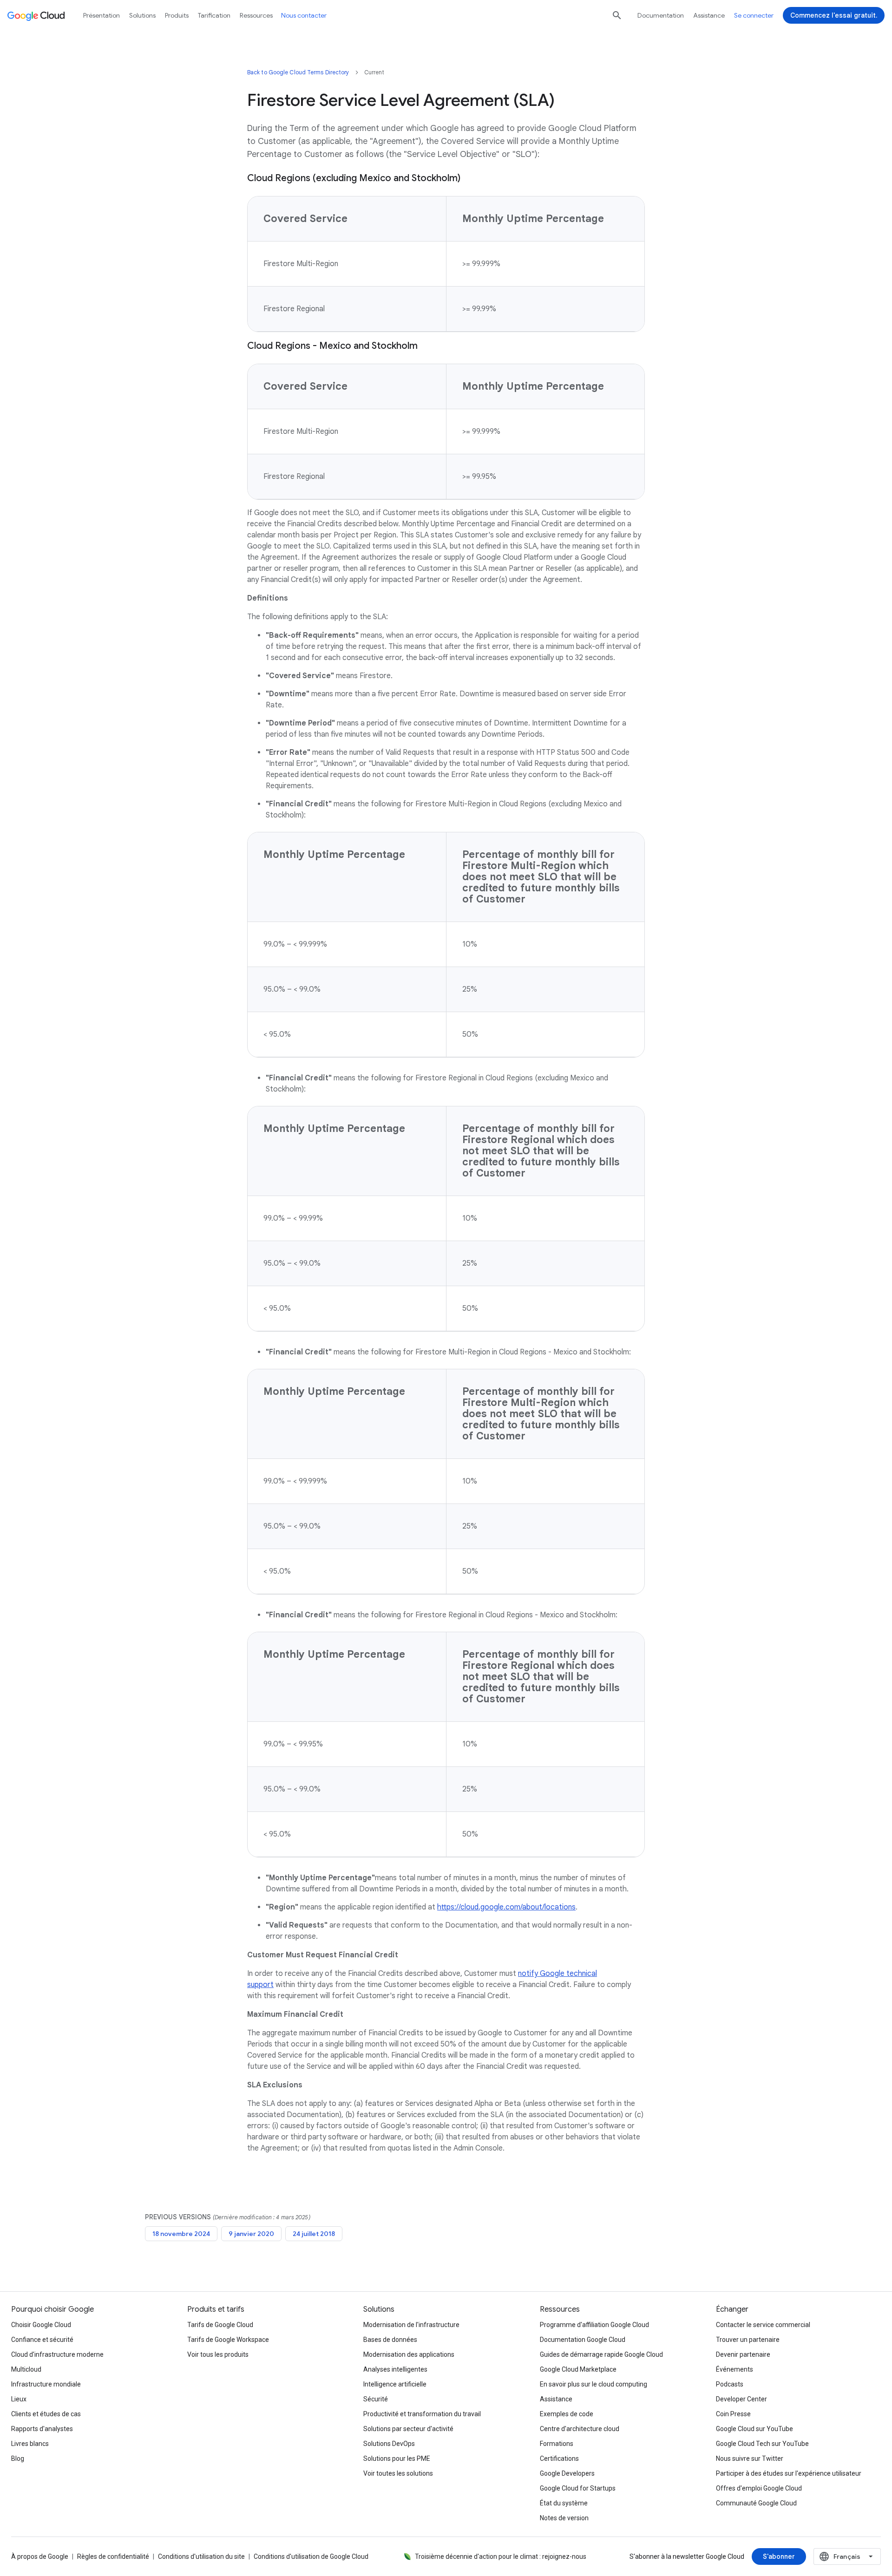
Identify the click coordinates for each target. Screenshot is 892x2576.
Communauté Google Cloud (756, 2503)
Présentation (102, 15)
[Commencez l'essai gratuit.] (834, 15)
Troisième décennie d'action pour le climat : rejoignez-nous (501, 2556)
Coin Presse (733, 2414)
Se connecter (754, 15)
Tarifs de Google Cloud (220, 2325)
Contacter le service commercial (763, 2325)
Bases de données (390, 2340)
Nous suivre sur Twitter (750, 2458)
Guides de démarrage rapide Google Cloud (601, 2354)
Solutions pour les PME (397, 2458)
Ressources (256, 15)
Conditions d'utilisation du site (201, 2556)
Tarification (214, 15)
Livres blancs (30, 2444)
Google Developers (567, 2473)
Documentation (661, 15)
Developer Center (741, 2399)
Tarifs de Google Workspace (228, 2340)
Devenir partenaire (743, 2354)
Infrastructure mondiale (46, 2384)
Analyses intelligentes (395, 2369)
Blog (18, 2458)
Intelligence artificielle (395, 2384)
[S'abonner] (779, 2556)
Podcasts (730, 2384)
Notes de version (564, 2518)
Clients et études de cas (46, 2414)
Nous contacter (304, 15)
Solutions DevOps (389, 2444)
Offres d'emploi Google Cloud (759, 2488)
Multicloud (26, 2369)
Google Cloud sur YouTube (754, 2429)
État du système (564, 2503)
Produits (177, 15)
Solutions (142, 15)
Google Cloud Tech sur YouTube (762, 2444)
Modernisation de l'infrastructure (411, 2325)
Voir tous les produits (218, 2354)
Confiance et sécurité (42, 2340)
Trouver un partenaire (748, 2340)
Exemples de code (567, 2414)
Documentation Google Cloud (583, 2340)
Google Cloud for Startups (578, 2488)
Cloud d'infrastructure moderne (57, 2354)
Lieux (19, 2399)
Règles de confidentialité (113, 2556)
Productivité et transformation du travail (422, 2414)
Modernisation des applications (409, 2354)
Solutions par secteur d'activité (408, 2429)
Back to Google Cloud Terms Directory (298, 72)
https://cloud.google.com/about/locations (506, 1907)
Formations (557, 2444)
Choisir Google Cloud (41, 2325)
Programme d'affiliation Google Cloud (594, 2325)
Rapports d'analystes (42, 2429)
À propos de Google (40, 2556)
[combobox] (847, 2556)
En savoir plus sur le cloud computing (594, 2384)
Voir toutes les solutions (398, 2473)
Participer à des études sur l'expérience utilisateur (789, 2473)
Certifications (559, 2458)
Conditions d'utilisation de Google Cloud (311, 2556)
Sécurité (376, 2399)
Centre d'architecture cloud (580, 2429)
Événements (735, 2369)
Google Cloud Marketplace (578, 2369)
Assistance (709, 15)
